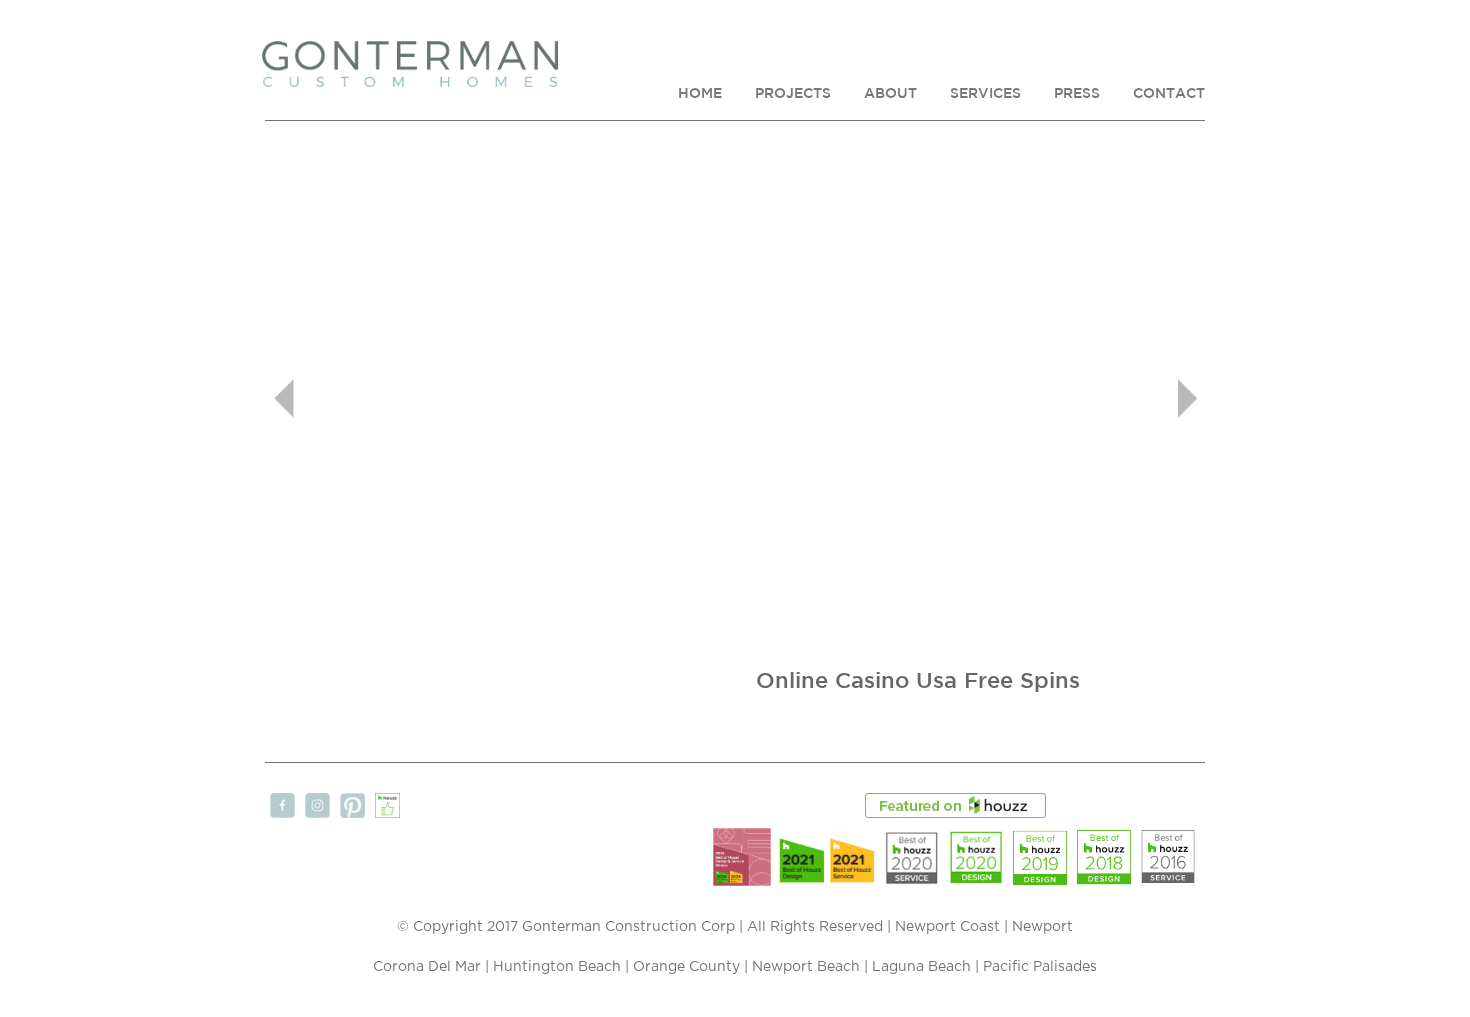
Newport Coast (947, 927)
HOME (700, 93)
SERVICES (985, 93)
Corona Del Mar (427, 967)
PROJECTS (793, 93)
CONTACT (1169, 93)
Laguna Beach (921, 967)
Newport (1042, 927)
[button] (335, 398)
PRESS (1077, 93)
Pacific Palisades (1040, 967)
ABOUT (890, 93)
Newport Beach (806, 967)
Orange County (686, 967)
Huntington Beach (557, 967)
